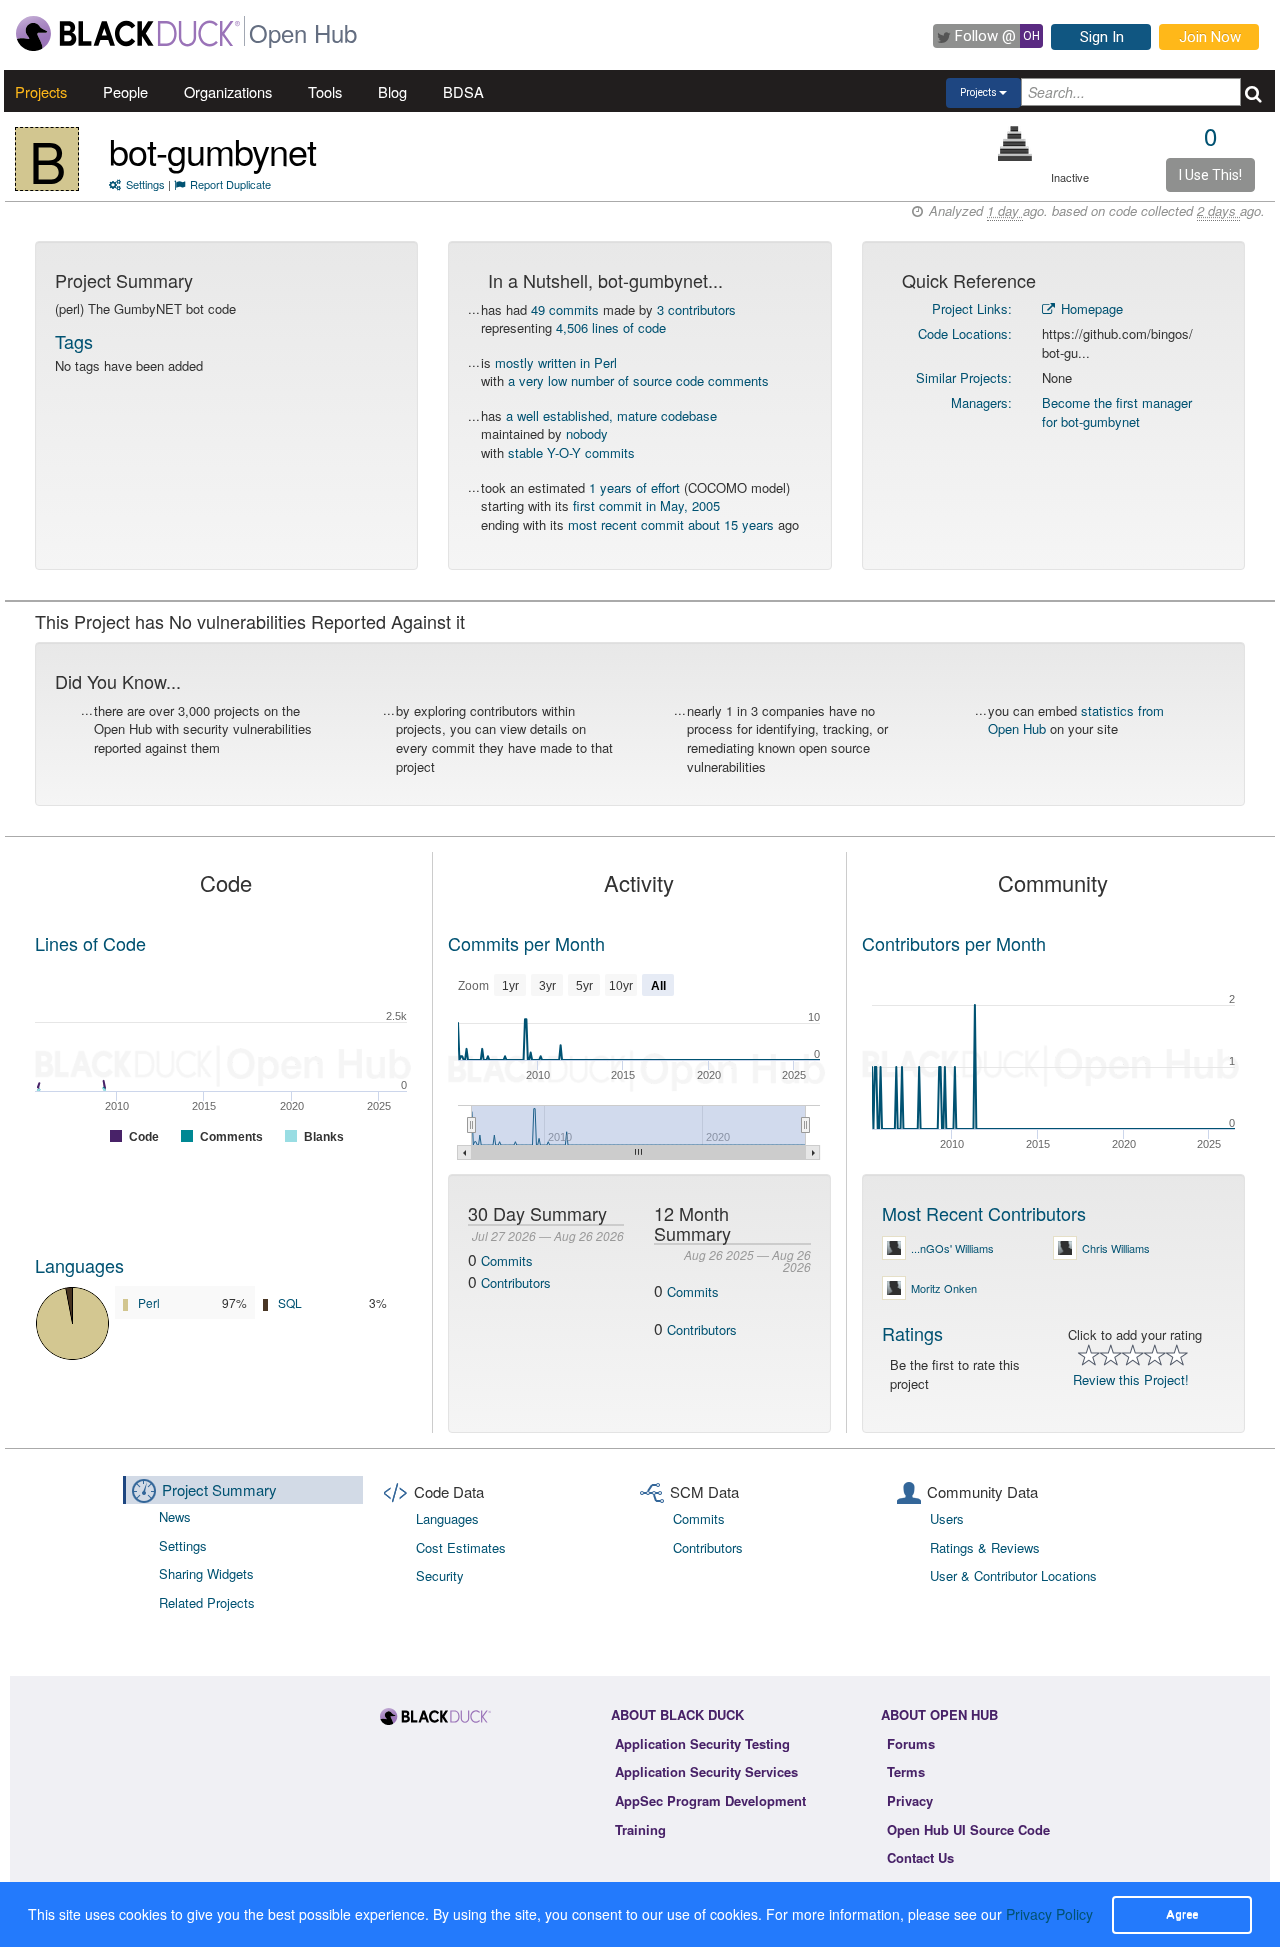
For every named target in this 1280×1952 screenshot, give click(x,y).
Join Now (1210, 37)
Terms (906, 1771)
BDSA (463, 91)
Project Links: (972, 308)
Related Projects (207, 1602)
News (175, 1516)
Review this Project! (1131, 1379)
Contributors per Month (954, 943)
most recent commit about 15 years (671, 524)
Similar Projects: (964, 377)
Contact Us (920, 1857)
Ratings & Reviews (985, 1547)
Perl (149, 1302)
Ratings (912, 1333)
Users (947, 1518)
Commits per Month (526, 943)
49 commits (565, 309)
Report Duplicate (230, 184)
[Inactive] (1015, 143)
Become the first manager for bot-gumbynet (1117, 412)
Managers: (981, 402)
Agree (1182, 1914)
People (125, 91)
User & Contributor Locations (1013, 1575)
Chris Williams (1116, 1248)
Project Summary (219, 1489)
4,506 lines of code (611, 327)
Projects (41, 91)
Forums (911, 1743)
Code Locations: (965, 333)
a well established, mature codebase (611, 415)
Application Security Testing (702, 1743)
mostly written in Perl (556, 362)
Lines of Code (90, 943)
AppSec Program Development (710, 1800)
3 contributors (696, 309)
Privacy (910, 1800)
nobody (587, 433)
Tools (325, 91)
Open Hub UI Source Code (968, 1829)
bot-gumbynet (212, 150)
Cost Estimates (461, 1547)
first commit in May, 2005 (646, 505)
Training (640, 1829)
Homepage (1090, 308)
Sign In (1102, 37)
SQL (290, 1302)
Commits (507, 1260)
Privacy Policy (1049, 1914)
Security (440, 1575)
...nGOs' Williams (952, 1248)
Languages (79, 1265)
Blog (392, 91)
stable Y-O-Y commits (571, 452)
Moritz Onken (944, 1288)
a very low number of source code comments (638, 380)
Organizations (228, 91)
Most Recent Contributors (984, 1213)
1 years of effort (634, 487)
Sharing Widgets (206, 1573)
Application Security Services (706, 1771)
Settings (145, 184)
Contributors (516, 1282)
